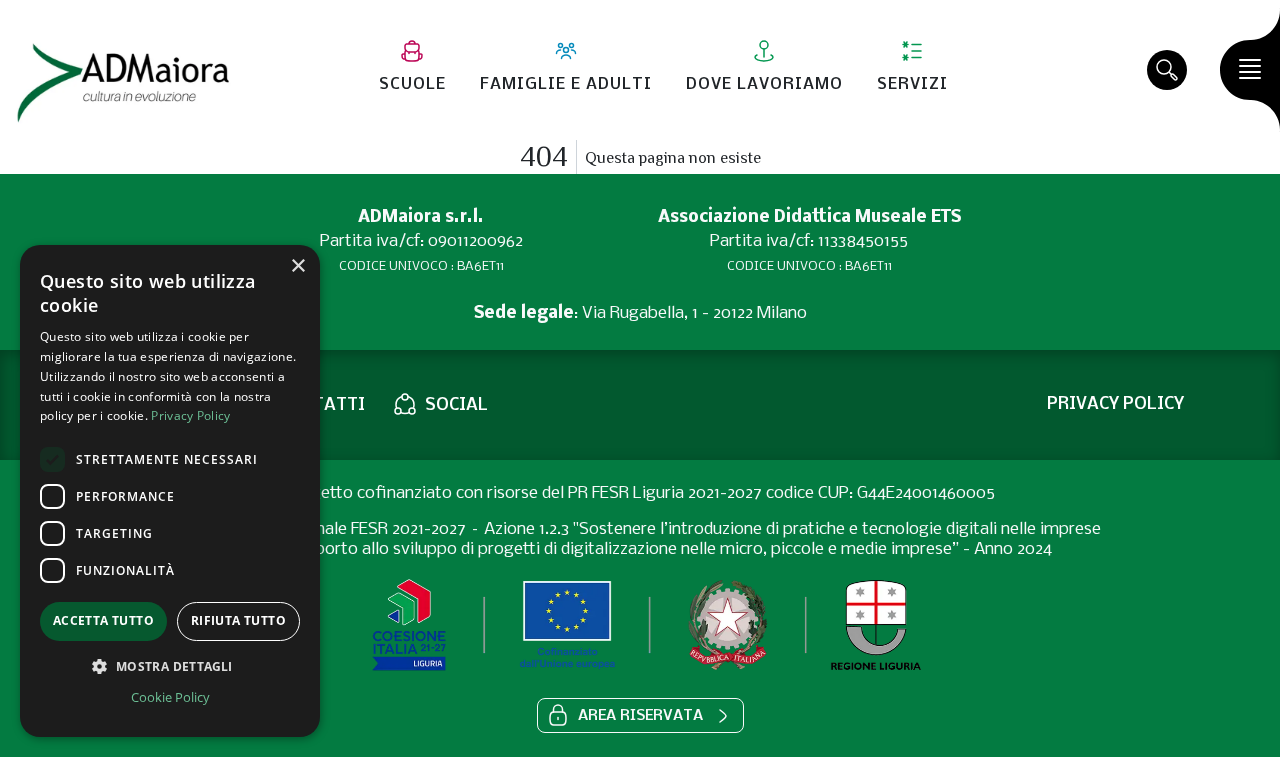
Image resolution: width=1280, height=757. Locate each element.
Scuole (412, 84)
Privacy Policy (190, 415)
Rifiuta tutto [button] (238, 620)
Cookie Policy (170, 697)
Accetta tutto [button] (103, 620)
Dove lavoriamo (764, 84)
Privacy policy (1115, 404)
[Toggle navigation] (1250, 70)
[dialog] (170, 491)
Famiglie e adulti (566, 84)
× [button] (297, 266)
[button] (640, 715)
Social (456, 405)
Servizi (912, 84)
